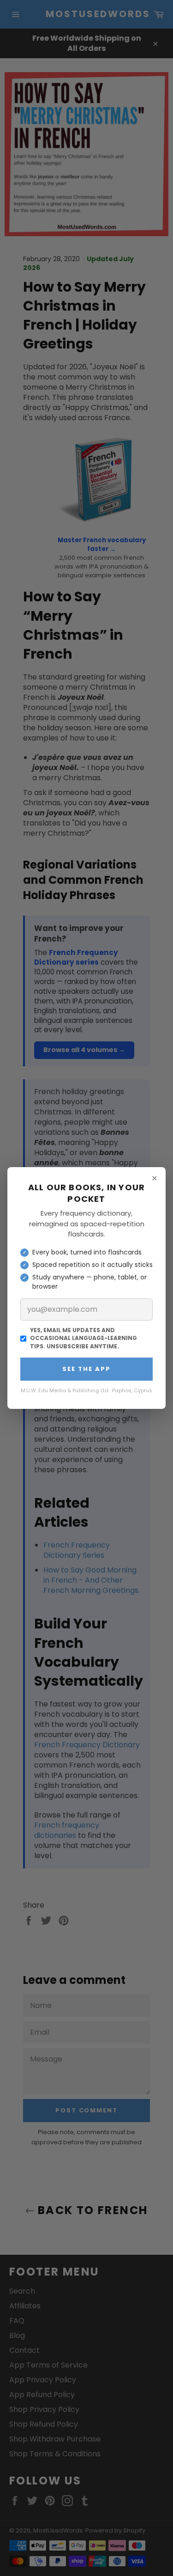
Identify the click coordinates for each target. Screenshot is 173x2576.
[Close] (155, 1178)
